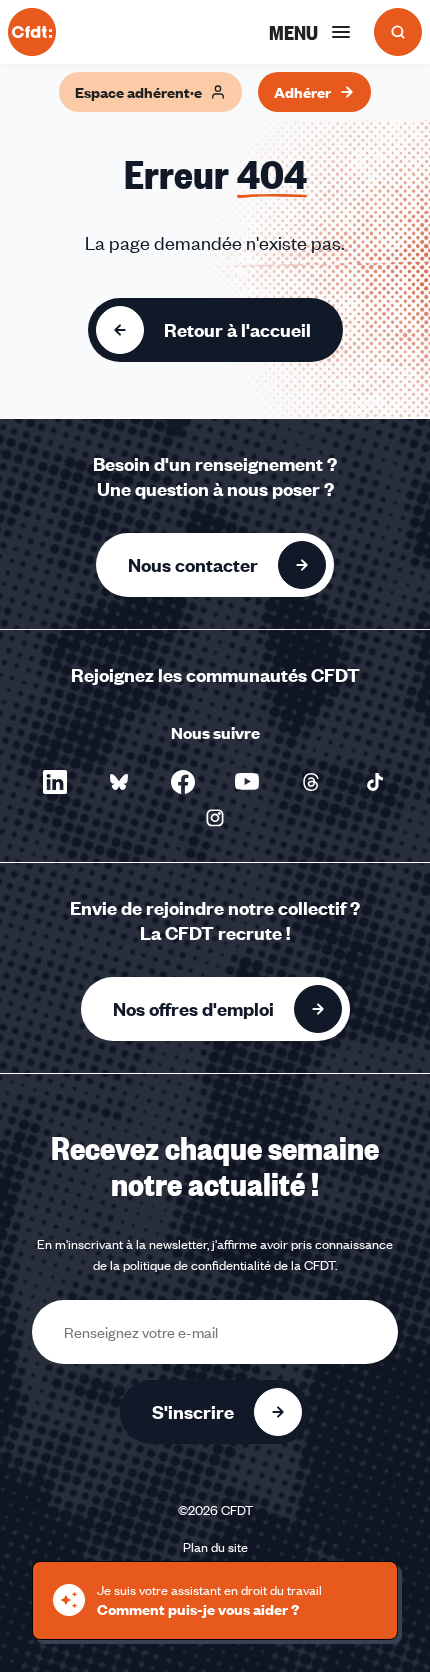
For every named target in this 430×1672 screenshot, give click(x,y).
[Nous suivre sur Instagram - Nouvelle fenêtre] (215, 818)
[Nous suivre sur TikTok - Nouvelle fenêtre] (375, 782)
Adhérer (302, 92)
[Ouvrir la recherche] (398, 32)
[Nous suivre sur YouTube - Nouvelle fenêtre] (247, 782)
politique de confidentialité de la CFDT (229, 1265)
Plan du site (215, 1547)
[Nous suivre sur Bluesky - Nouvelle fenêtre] (119, 782)
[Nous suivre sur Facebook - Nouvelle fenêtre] (183, 782)
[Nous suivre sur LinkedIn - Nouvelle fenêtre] (55, 782)
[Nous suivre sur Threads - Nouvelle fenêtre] (311, 782)
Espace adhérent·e (138, 92)
